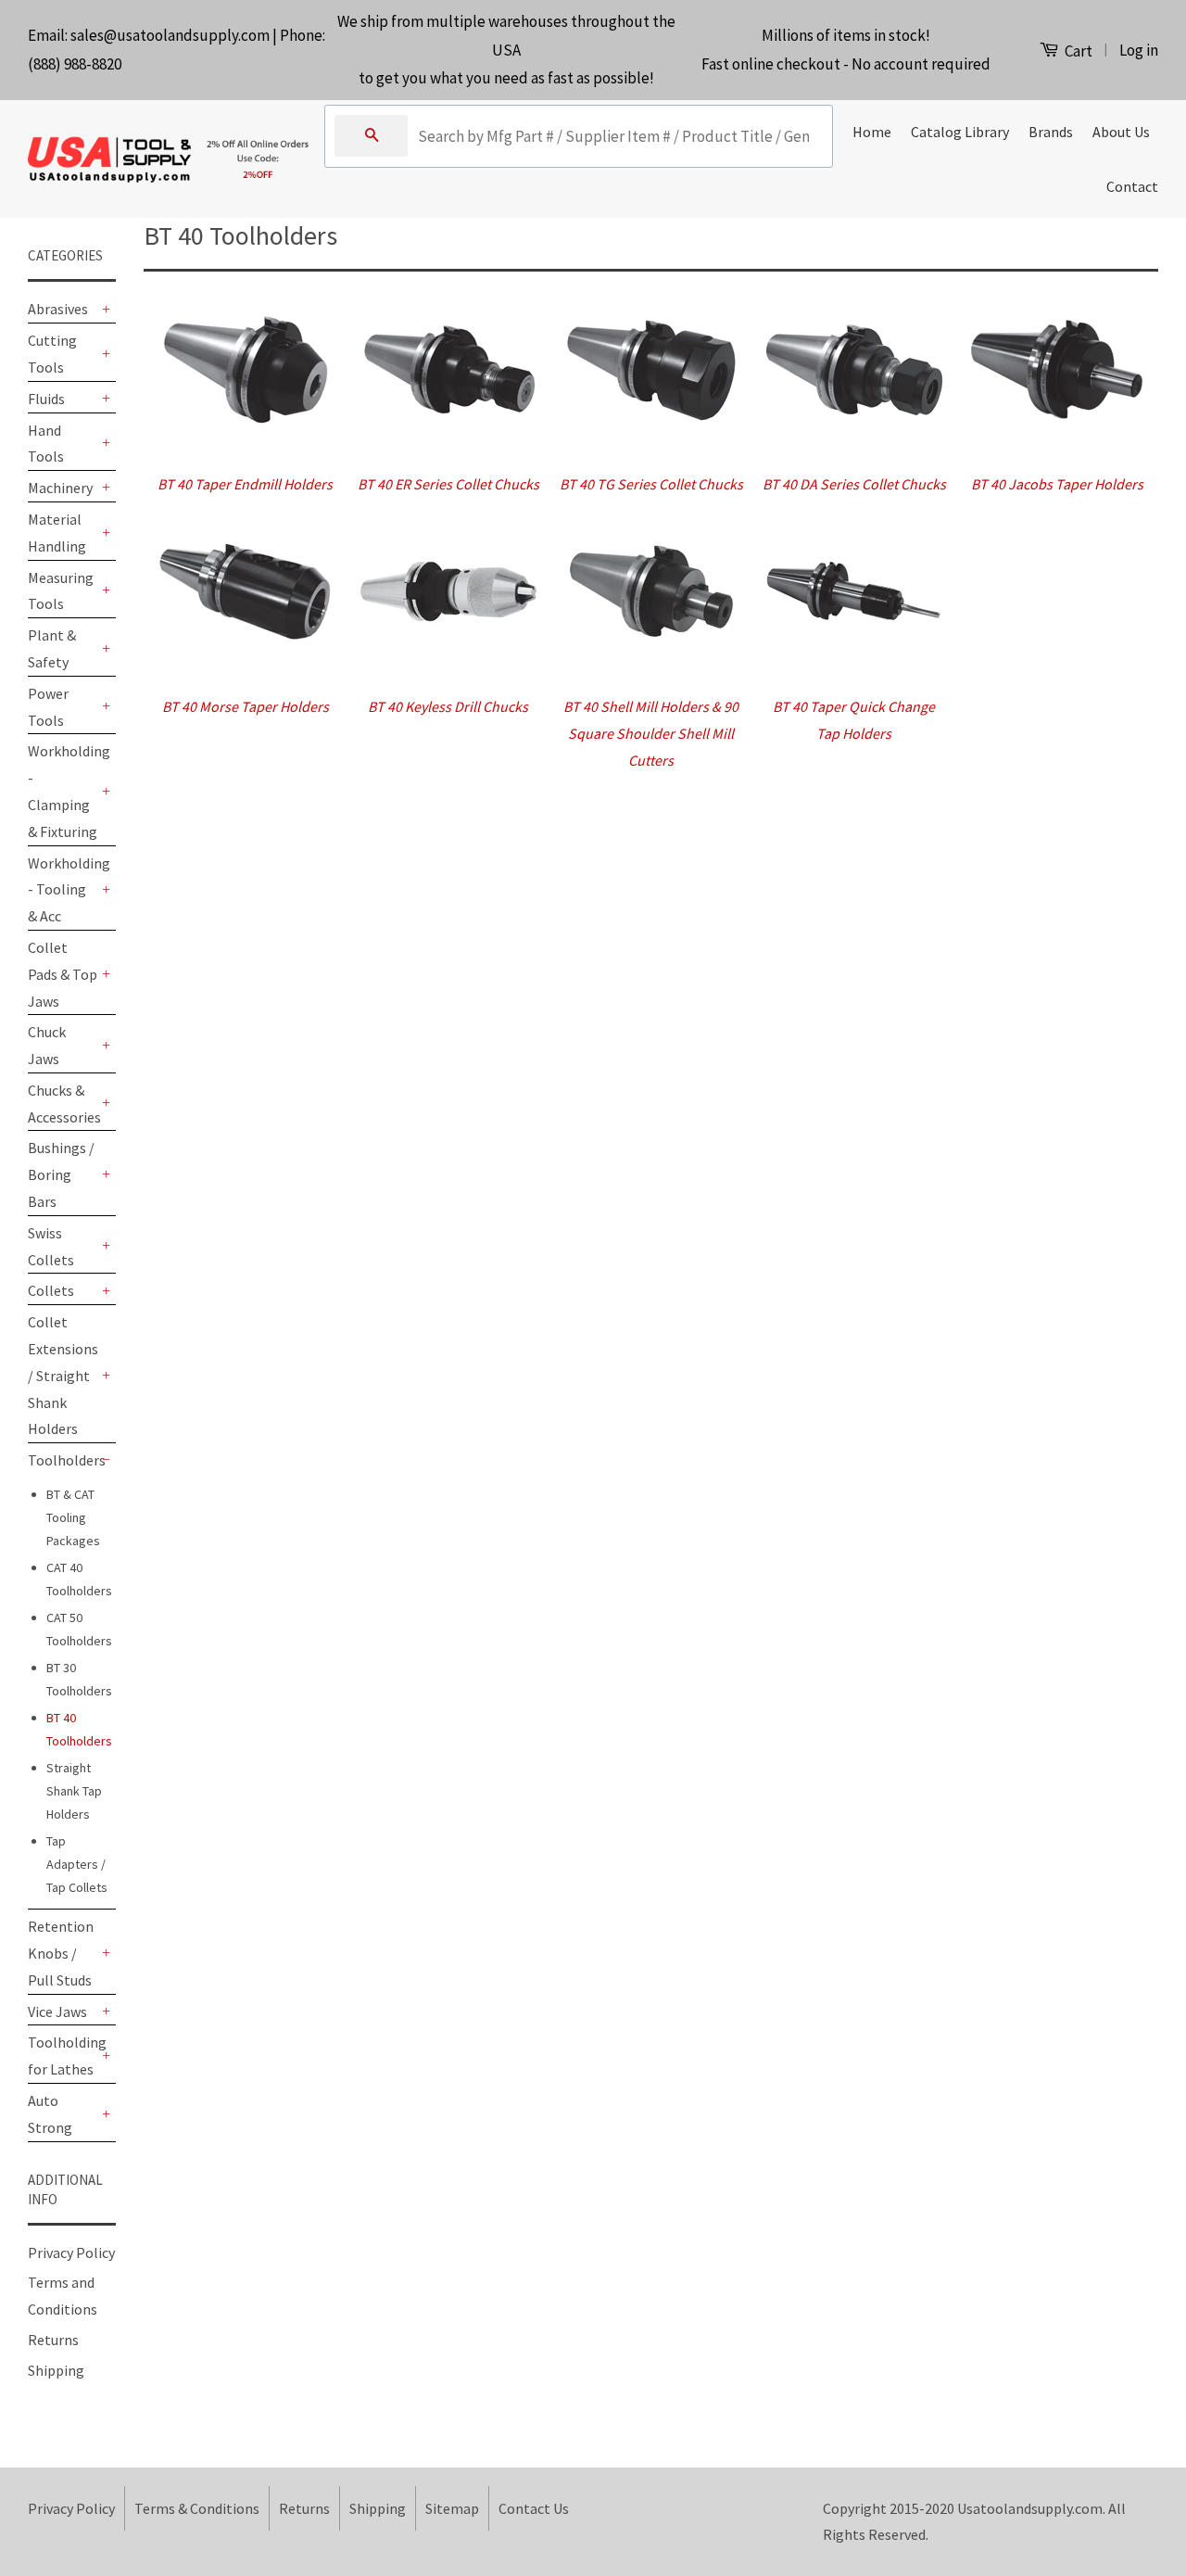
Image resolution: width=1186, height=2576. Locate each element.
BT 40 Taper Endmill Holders (245, 484)
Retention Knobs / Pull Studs (61, 1953)
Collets (51, 1290)
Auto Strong (50, 2114)
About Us (1121, 132)
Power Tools (48, 707)
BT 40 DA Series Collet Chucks (854, 484)
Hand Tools (46, 444)
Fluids (46, 399)
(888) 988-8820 (75, 64)
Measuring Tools (61, 591)
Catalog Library (960, 132)
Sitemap (452, 2508)
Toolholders (63, 1460)
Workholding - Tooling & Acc (63, 890)
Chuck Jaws (47, 1045)
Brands (1051, 132)
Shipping (56, 2370)
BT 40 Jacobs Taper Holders (1057, 484)
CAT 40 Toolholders (79, 1579)
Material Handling (57, 533)
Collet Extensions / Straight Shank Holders (63, 1375)
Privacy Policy (71, 2252)
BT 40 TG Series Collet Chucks (651, 484)
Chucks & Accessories (63, 1104)
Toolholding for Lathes (63, 2056)
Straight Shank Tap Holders (74, 1791)
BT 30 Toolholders (79, 1679)
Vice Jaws (57, 2011)
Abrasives (58, 309)
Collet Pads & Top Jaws (63, 974)
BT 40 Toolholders (79, 1729)
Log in (1139, 50)
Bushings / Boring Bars (61, 1174)
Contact (1132, 186)
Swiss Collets (51, 1246)
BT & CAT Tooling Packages (73, 1517)
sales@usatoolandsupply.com (170, 35)
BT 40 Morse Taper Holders (246, 706)
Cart (1077, 51)
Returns (53, 2340)
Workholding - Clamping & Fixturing (63, 791)
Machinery (60, 488)
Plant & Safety (52, 648)
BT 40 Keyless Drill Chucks (448, 706)
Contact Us (534, 2508)
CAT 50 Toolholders (79, 1629)
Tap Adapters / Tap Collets (77, 1864)
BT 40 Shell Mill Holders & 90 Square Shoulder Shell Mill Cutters (651, 733)
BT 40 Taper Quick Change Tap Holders (854, 720)
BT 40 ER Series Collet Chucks (448, 484)
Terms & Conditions (197, 2508)
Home (872, 132)
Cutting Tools (52, 354)
